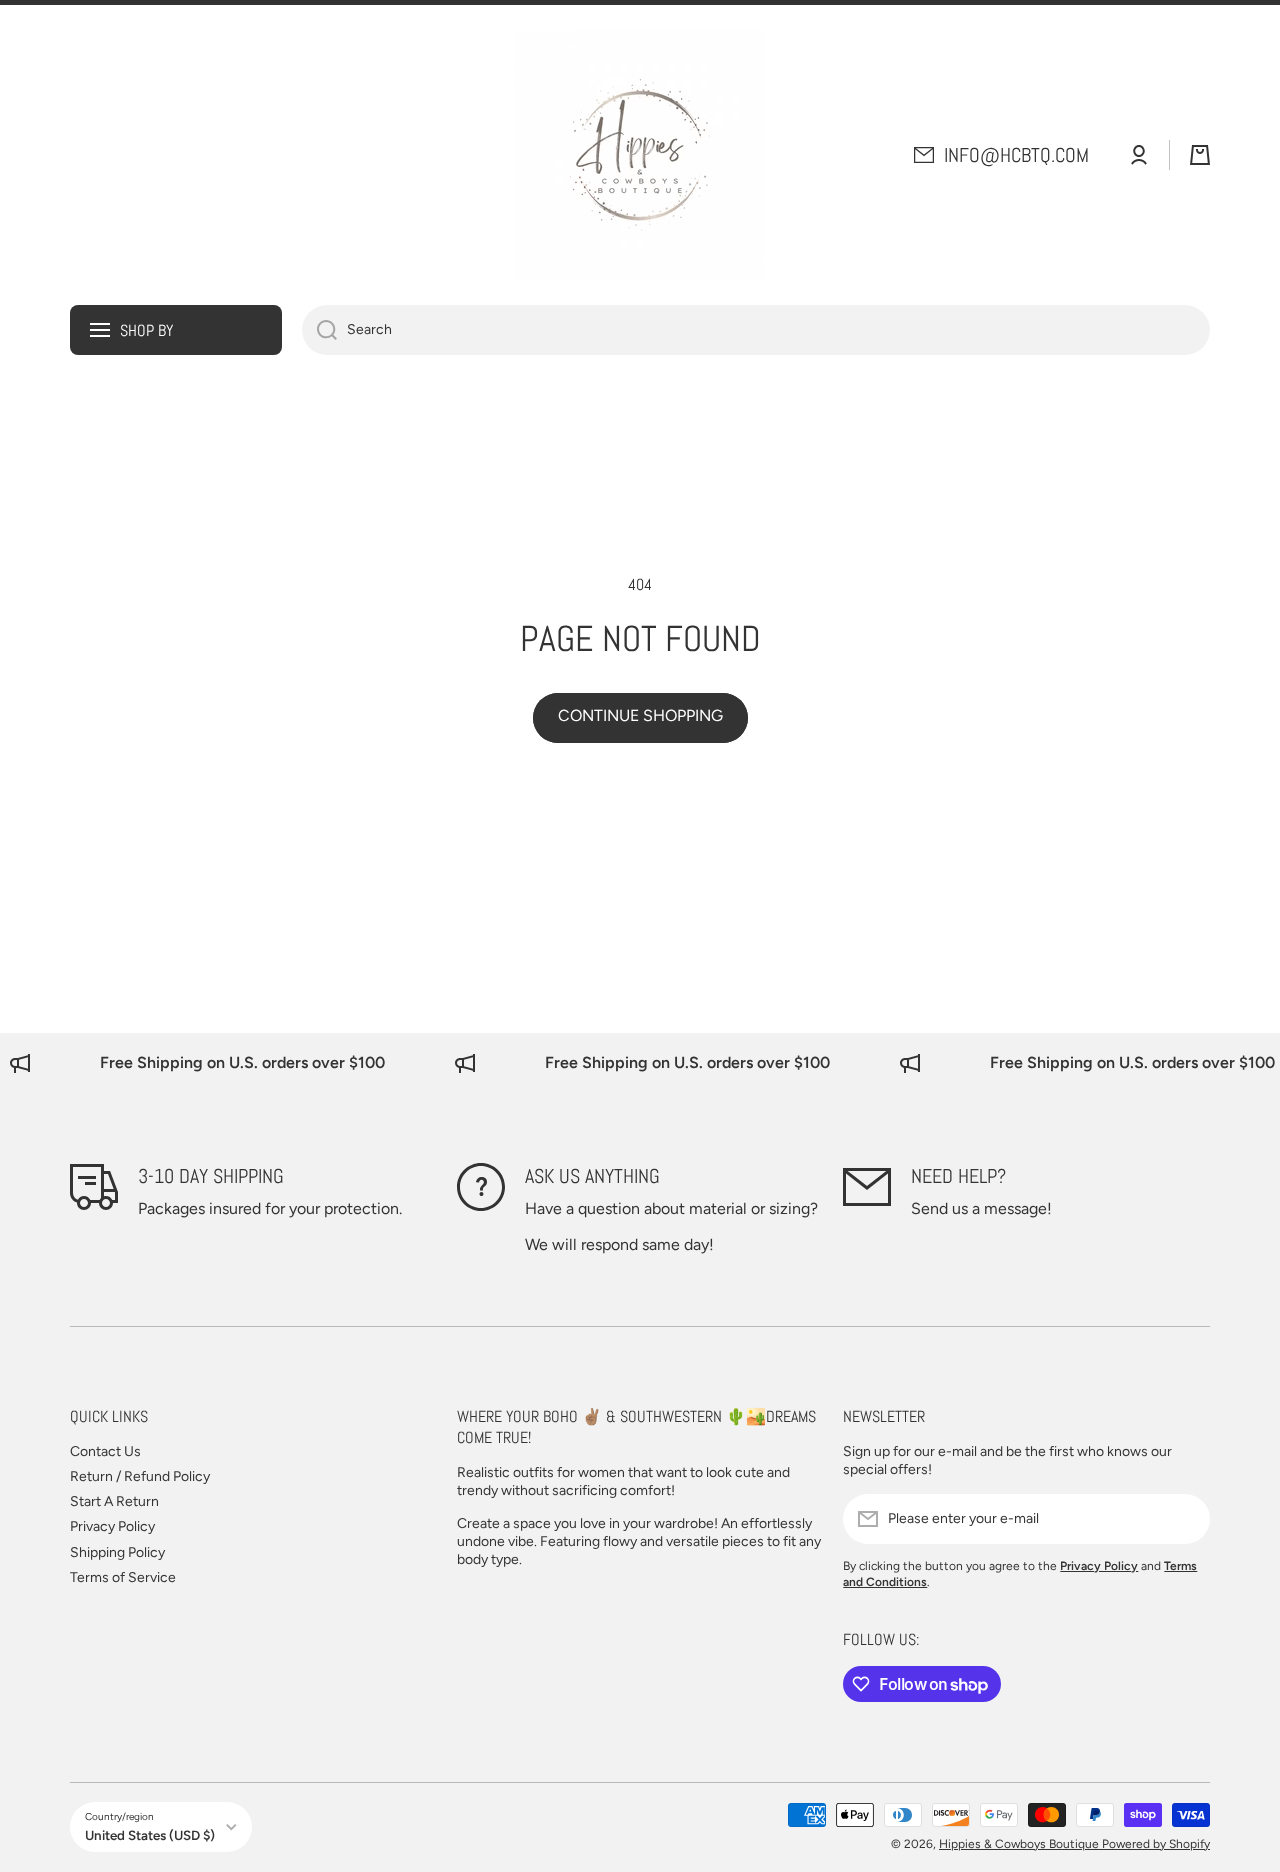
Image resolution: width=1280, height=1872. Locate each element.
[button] (1200, 155)
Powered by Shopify (1156, 1844)
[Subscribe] (1185, 1519)
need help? (958, 1176)
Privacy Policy (112, 1526)
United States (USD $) (150, 1835)
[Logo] (640, 155)
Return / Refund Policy (140, 1476)
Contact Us (105, 1451)
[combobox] (756, 330)
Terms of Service (123, 1577)
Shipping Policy (117, 1552)
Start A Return (114, 1501)
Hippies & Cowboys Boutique (1020, 1844)
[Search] (319, 330)
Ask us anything (592, 1176)
